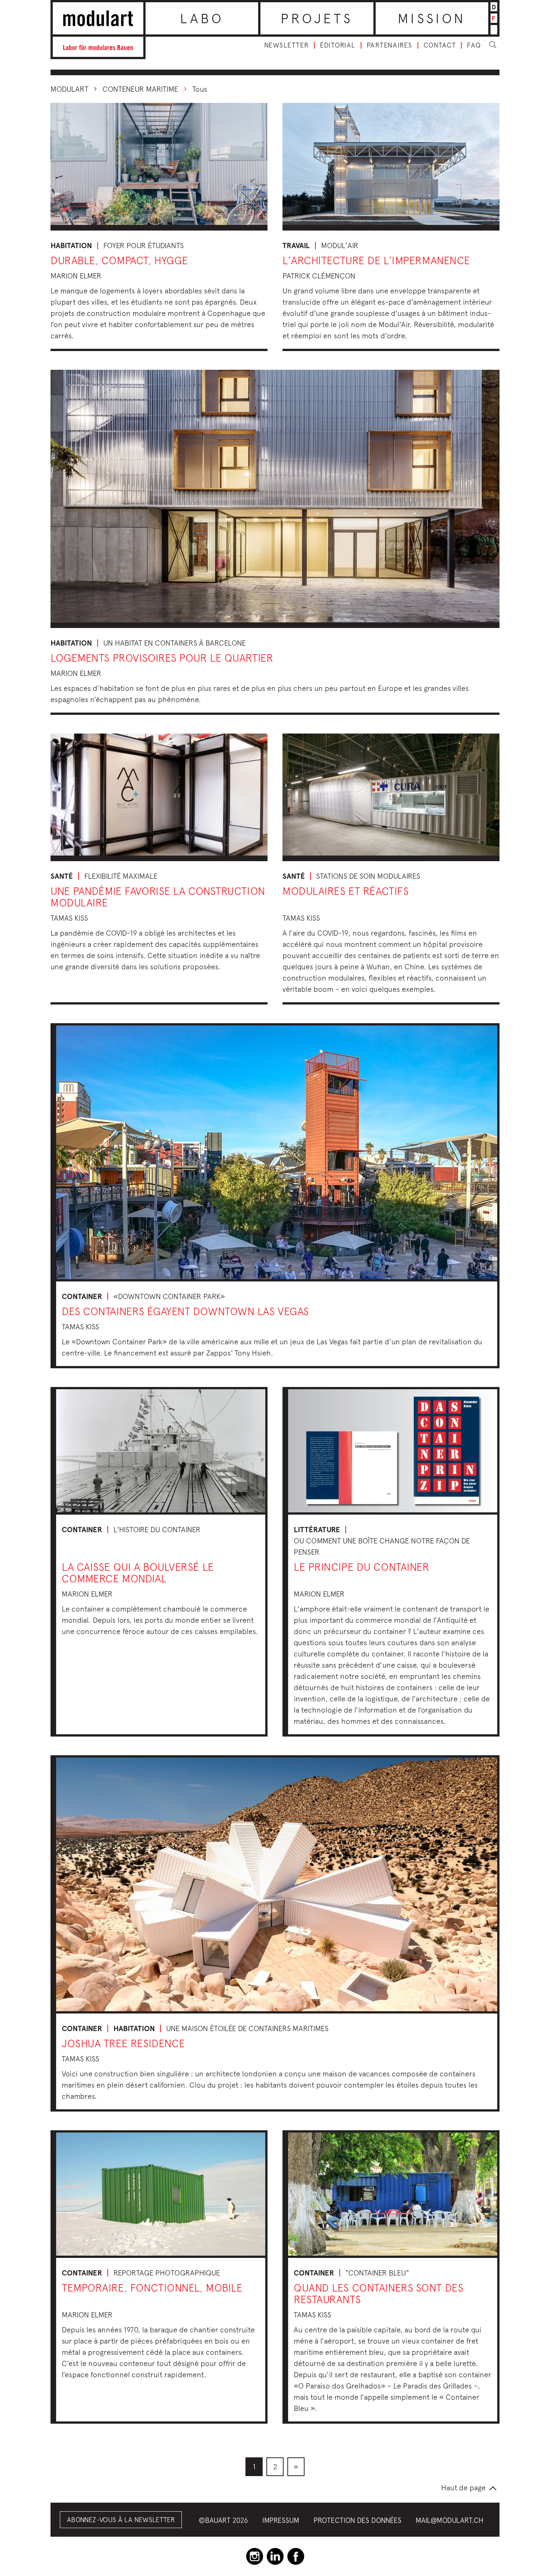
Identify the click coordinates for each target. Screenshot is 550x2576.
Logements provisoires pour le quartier (162, 658)
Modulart (69, 89)
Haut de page (463, 2487)
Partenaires (389, 45)
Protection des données (357, 2520)
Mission (432, 18)
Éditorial (338, 45)
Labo (202, 18)
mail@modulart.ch (450, 2520)
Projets (317, 18)
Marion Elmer (76, 276)
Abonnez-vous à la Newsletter (121, 2520)
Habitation (71, 246)
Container (82, 1296)
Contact (440, 45)
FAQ (474, 45)
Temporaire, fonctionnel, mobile (152, 2288)
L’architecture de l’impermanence (376, 260)
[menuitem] (254, 2467)
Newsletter (286, 45)
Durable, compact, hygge (119, 260)
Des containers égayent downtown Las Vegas (185, 1311)
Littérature (317, 1530)
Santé (62, 876)
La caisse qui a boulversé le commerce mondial (138, 1573)
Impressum (281, 2520)
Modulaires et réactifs (346, 891)
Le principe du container (361, 1567)
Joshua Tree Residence (123, 2043)
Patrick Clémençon (319, 276)
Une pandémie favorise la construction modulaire (158, 897)
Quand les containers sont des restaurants (378, 2293)
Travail (296, 246)
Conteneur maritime (140, 89)
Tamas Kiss (69, 918)
